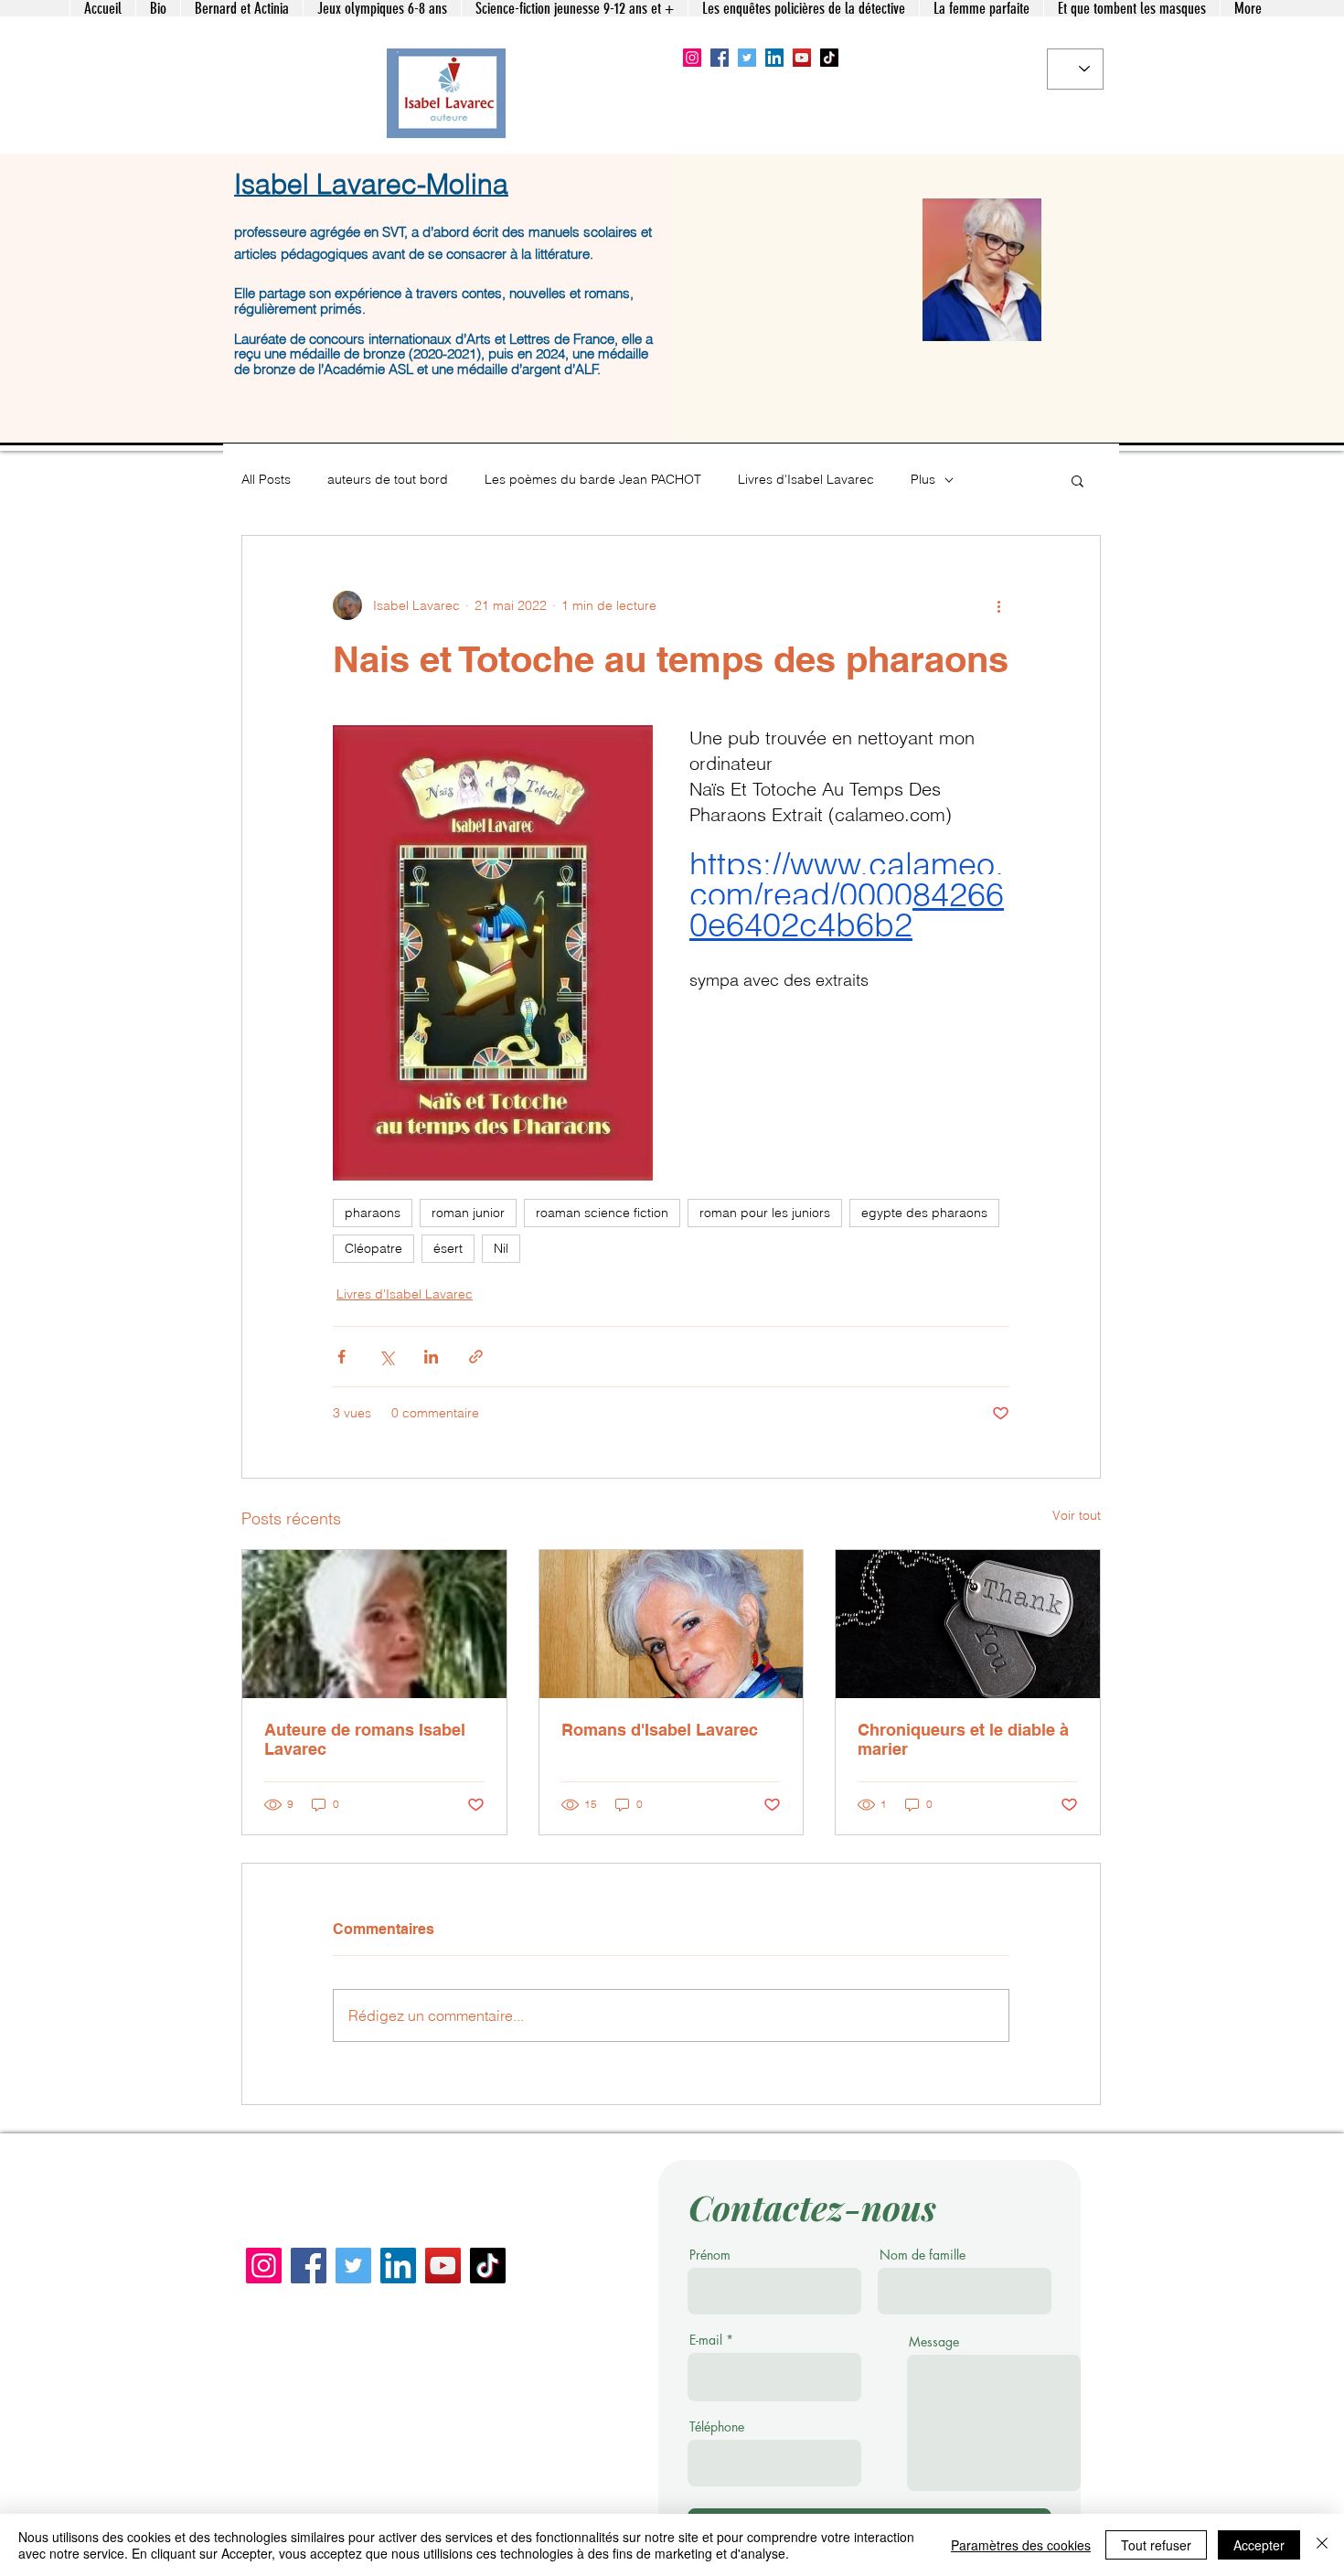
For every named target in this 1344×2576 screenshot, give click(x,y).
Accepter (1259, 2545)
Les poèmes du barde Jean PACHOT (593, 479)
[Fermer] (1322, 2545)
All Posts (266, 479)
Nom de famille (923, 2255)
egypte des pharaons (924, 1213)
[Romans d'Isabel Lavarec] (672, 1624)
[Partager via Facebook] (341, 1357)
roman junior (468, 1213)
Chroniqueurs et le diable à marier (963, 1739)
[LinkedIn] (774, 58)
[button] (1077, 480)
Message (934, 2342)
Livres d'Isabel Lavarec (806, 479)
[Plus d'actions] (998, 605)
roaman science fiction (602, 1213)
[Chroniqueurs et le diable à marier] (968, 1624)
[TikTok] (829, 58)
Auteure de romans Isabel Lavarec (365, 1739)
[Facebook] (720, 58)
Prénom (710, 2255)
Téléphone (717, 2427)
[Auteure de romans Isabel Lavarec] (374, 1624)
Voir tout (1077, 1515)
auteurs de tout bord (388, 479)
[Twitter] (747, 58)
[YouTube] (802, 58)
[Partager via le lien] (476, 1357)
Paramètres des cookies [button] (1021, 2545)
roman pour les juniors (765, 1213)
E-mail (706, 2340)
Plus (923, 479)
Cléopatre (373, 1248)
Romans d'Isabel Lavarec (660, 1730)
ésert (448, 1248)
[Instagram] (692, 58)
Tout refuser (1156, 2545)
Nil (501, 1248)
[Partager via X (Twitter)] (386, 1357)
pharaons (373, 1213)
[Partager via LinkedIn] (431, 1357)
